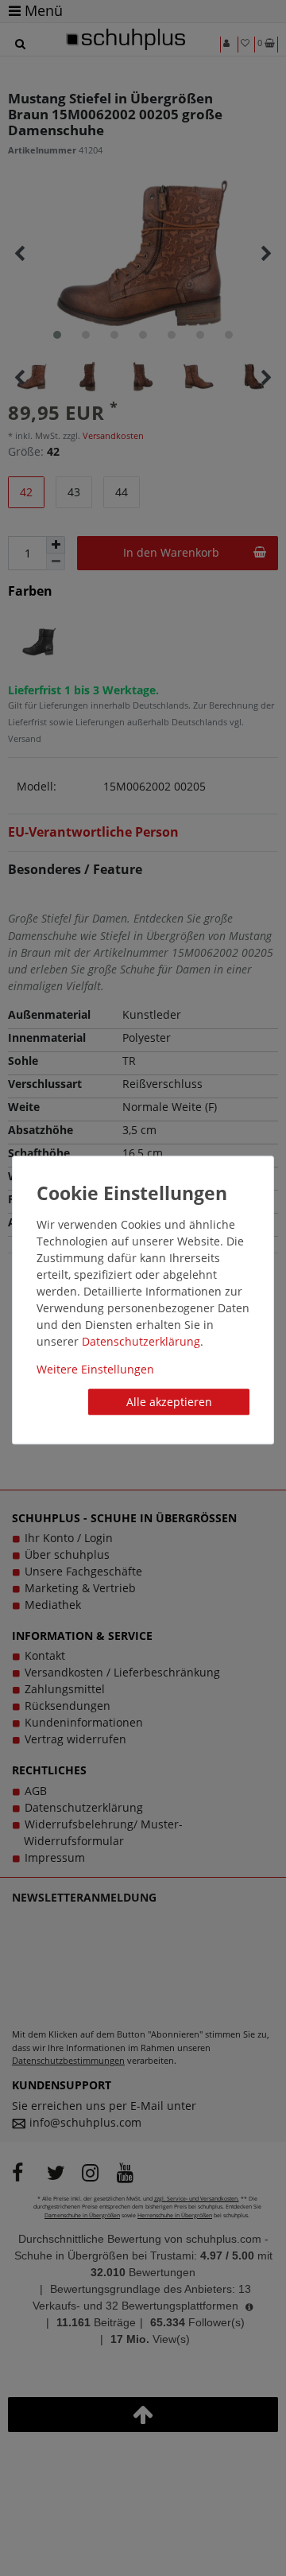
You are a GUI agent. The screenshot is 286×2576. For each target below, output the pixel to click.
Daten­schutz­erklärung (141, 1341)
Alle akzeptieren (169, 1402)
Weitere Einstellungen (95, 1369)
